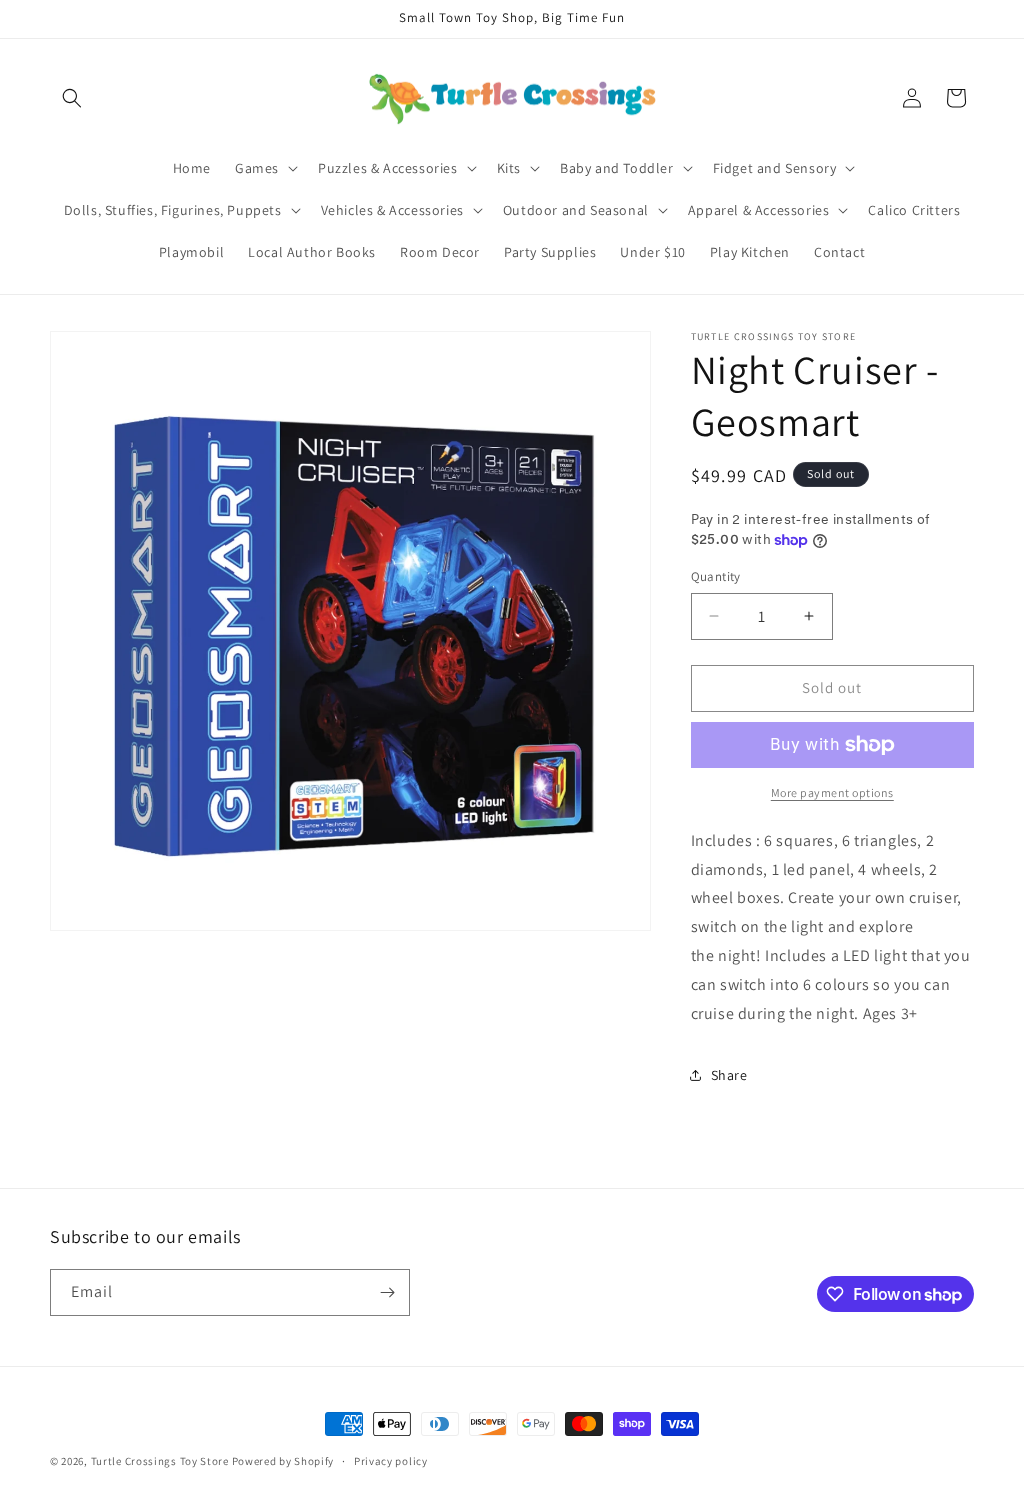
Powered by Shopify (283, 1461)
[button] (72, 98)
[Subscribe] (387, 1292)
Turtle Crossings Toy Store (160, 1461)
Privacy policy (391, 1461)
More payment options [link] (832, 792)
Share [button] (729, 1075)
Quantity (716, 576)
